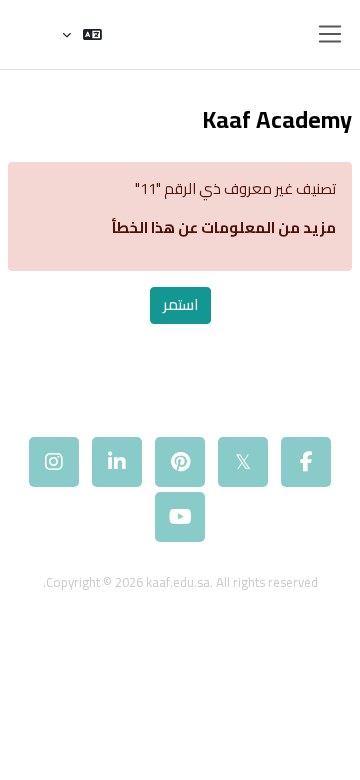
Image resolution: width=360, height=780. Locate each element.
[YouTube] (180, 517)
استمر (180, 304)
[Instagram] (54, 462)
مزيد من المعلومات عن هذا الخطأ (223, 227)
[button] (82, 35)
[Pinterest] (180, 462)
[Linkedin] (117, 462)
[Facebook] (306, 462)
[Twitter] (243, 462)
